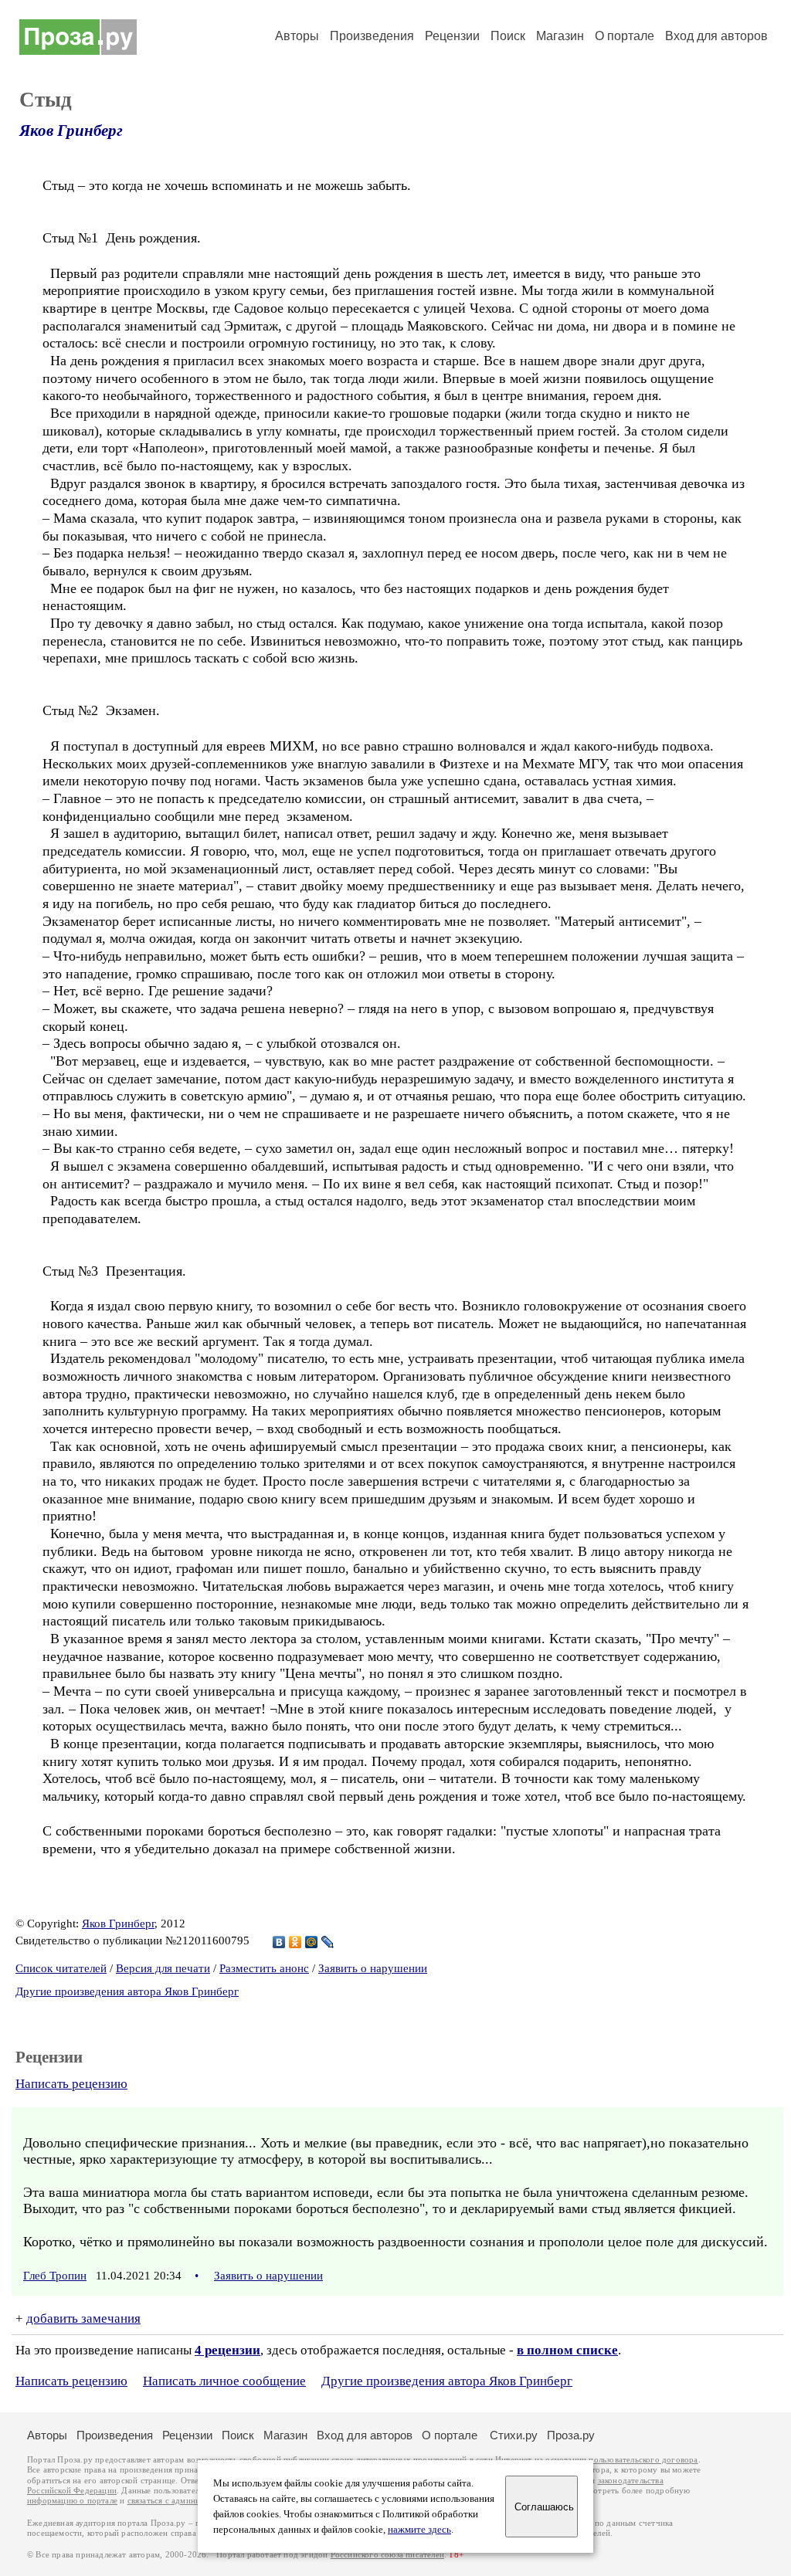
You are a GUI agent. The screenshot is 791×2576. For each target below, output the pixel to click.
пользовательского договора (643, 2460)
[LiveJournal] (328, 1942)
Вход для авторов (716, 36)
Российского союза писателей (387, 2555)
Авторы (297, 36)
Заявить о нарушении (373, 1968)
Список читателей (61, 1968)
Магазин (560, 36)
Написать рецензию (71, 2084)
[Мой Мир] (312, 1942)
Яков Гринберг (71, 130)
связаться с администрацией (182, 2501)
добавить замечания (83, 2318)
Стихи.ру (514, 2435)
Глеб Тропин (55, 2276)
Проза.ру (571, 2435)
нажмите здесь (419, 2530)
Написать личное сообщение (224, 2381)
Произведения (372, 36)
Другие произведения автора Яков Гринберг (127, 1991)
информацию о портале (72, 2501)
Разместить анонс (264, 1968)
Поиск (508, 36)
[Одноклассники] (295, 1942)
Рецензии (452, 36)
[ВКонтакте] (279, 1942)
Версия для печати (163, 1968)
